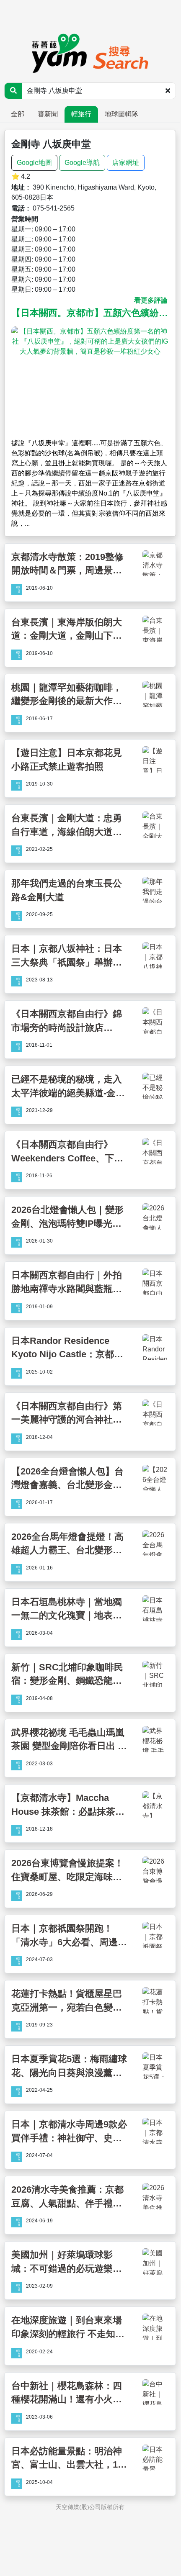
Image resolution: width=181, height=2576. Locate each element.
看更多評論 (151, 300)
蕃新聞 (48, 114)
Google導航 (82, 163)
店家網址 (126, 163)
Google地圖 (34, 163)
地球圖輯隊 (122, 114)
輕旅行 (81, 114)
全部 (18, 114)
